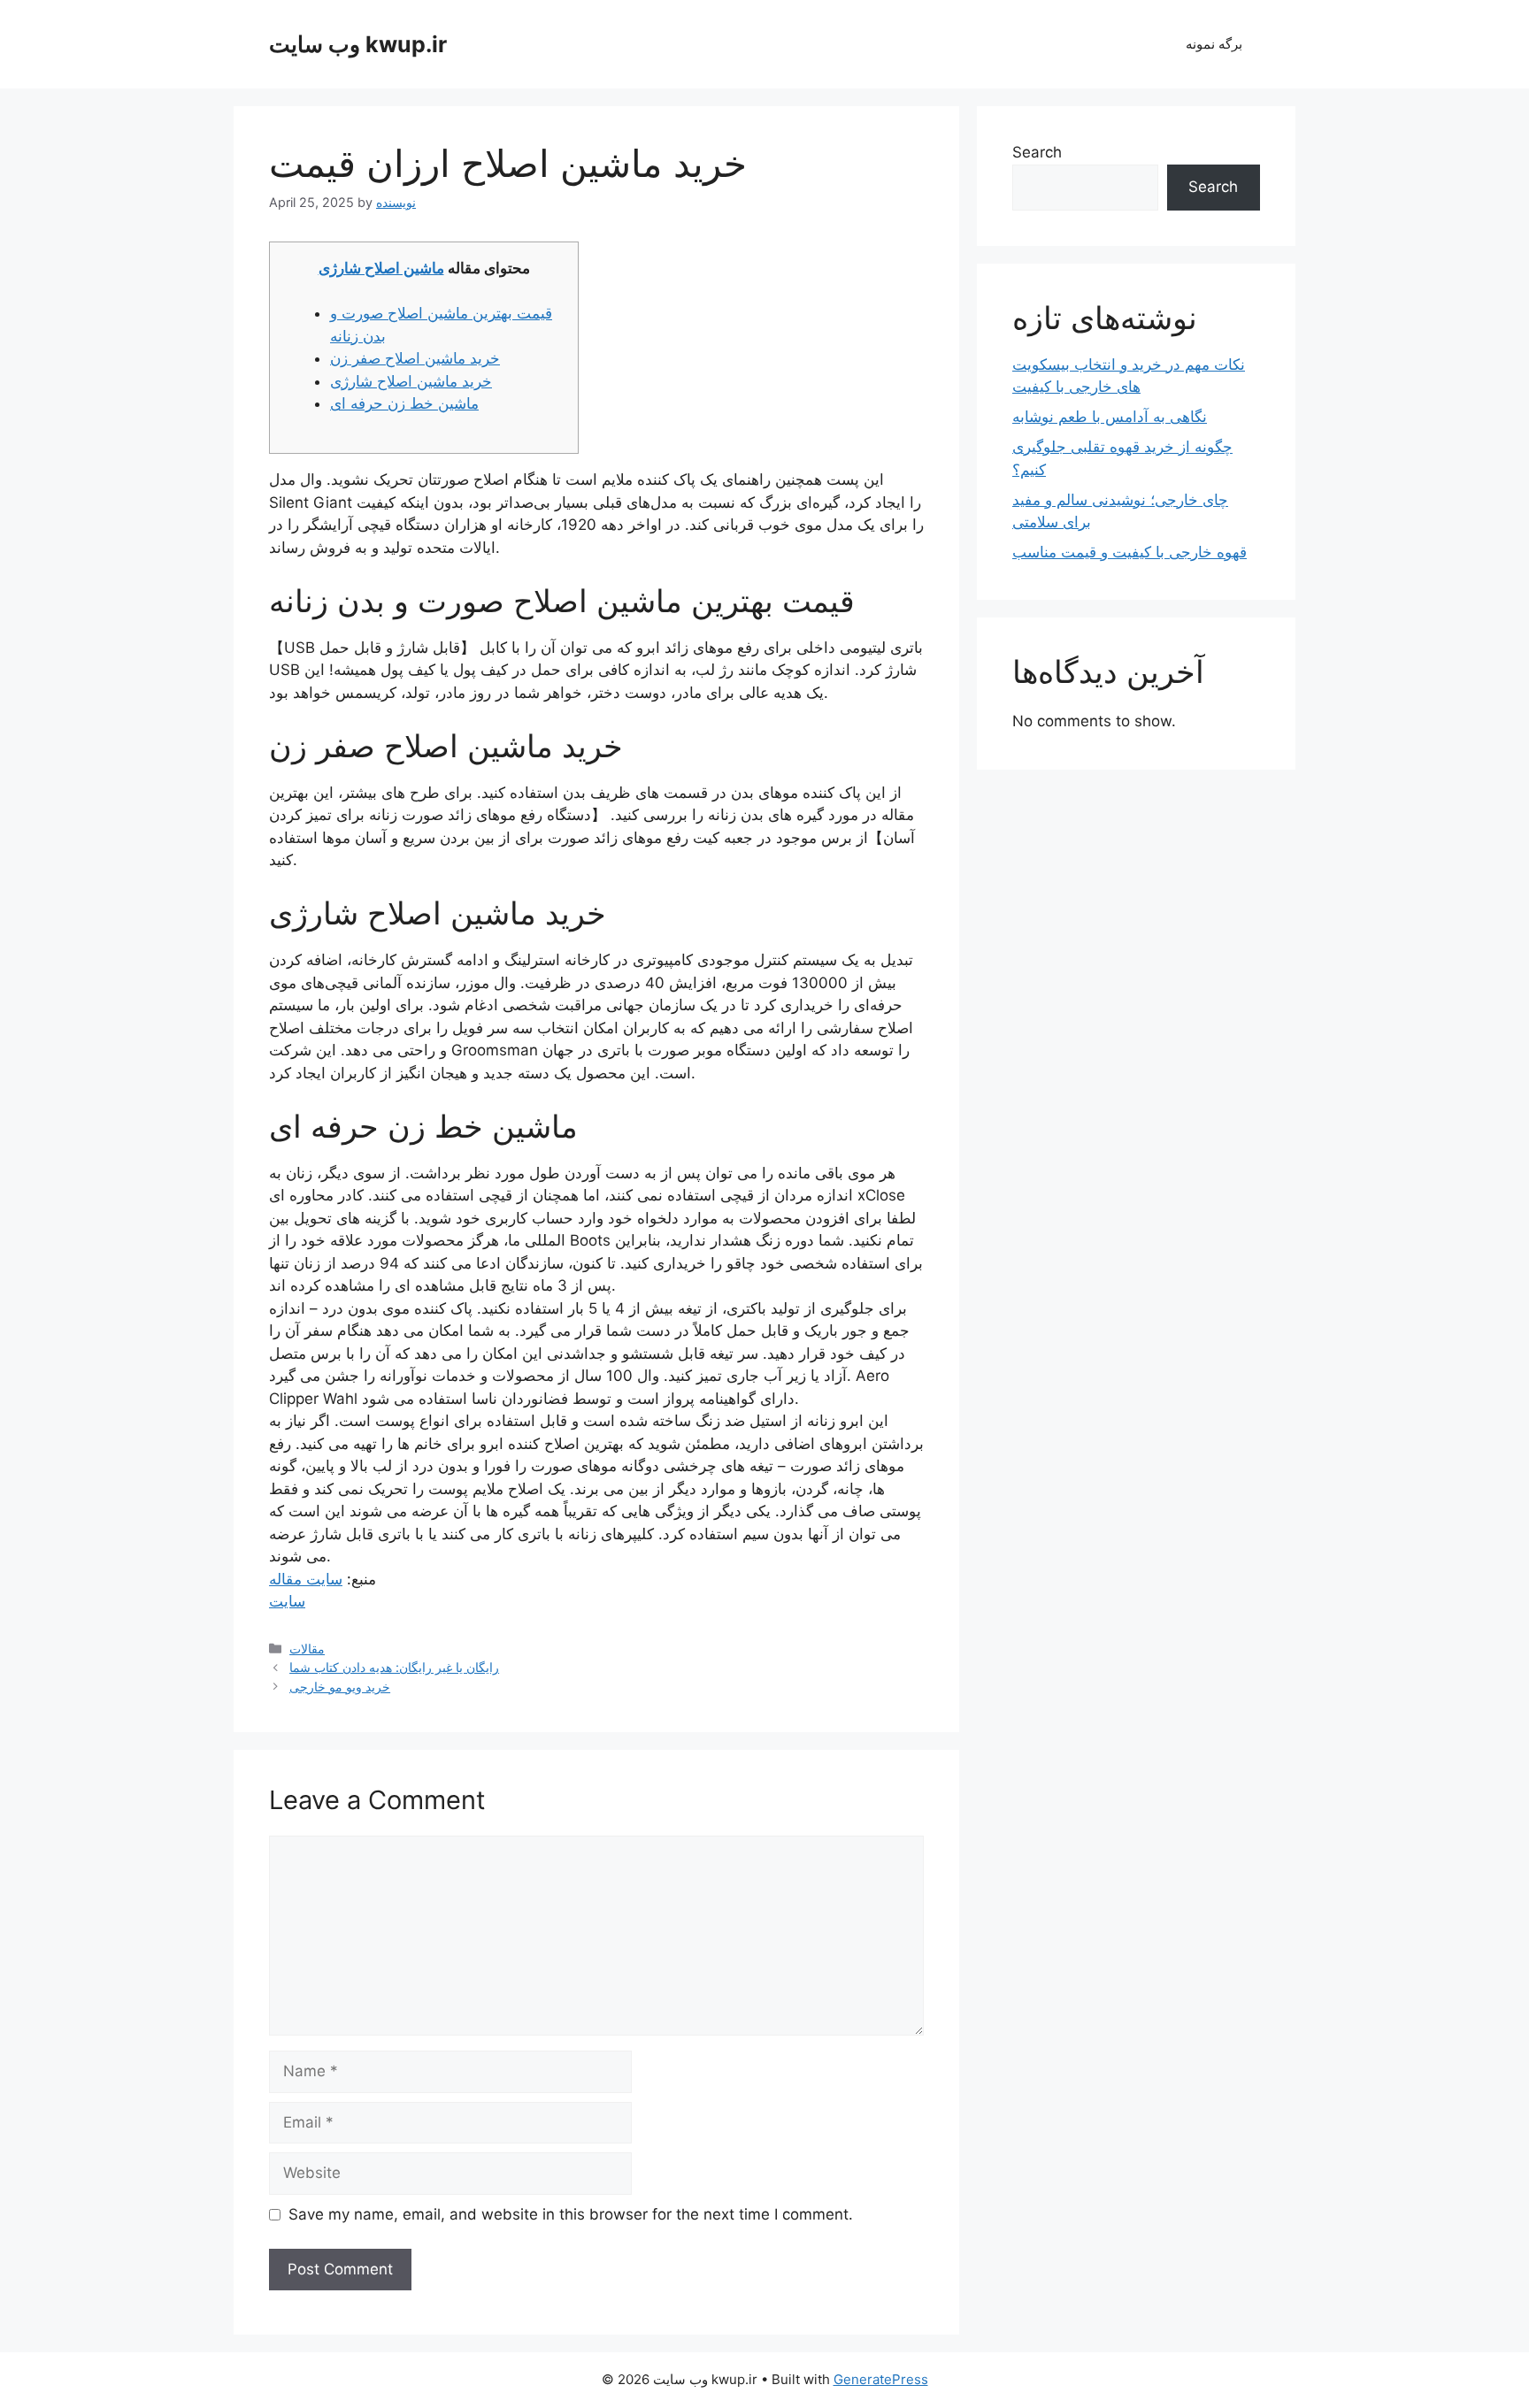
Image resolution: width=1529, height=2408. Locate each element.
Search (1037, 152)
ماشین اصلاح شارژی (381, 268)
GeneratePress (881, 2379)
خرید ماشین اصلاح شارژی (411, 381)
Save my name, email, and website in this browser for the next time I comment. (571, 2214)
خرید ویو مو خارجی (340, 1687)
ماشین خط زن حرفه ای (404, 403)
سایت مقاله (306, 1579)
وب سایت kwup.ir (358, 44)
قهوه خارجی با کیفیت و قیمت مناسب (1129, 552)
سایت (287, 1601)
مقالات (307, 1649)
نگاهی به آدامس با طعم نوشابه (1110, 417)
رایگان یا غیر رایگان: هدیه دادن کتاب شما (394, 1667)
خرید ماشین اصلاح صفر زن (415, 358)
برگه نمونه (1214, 44)
